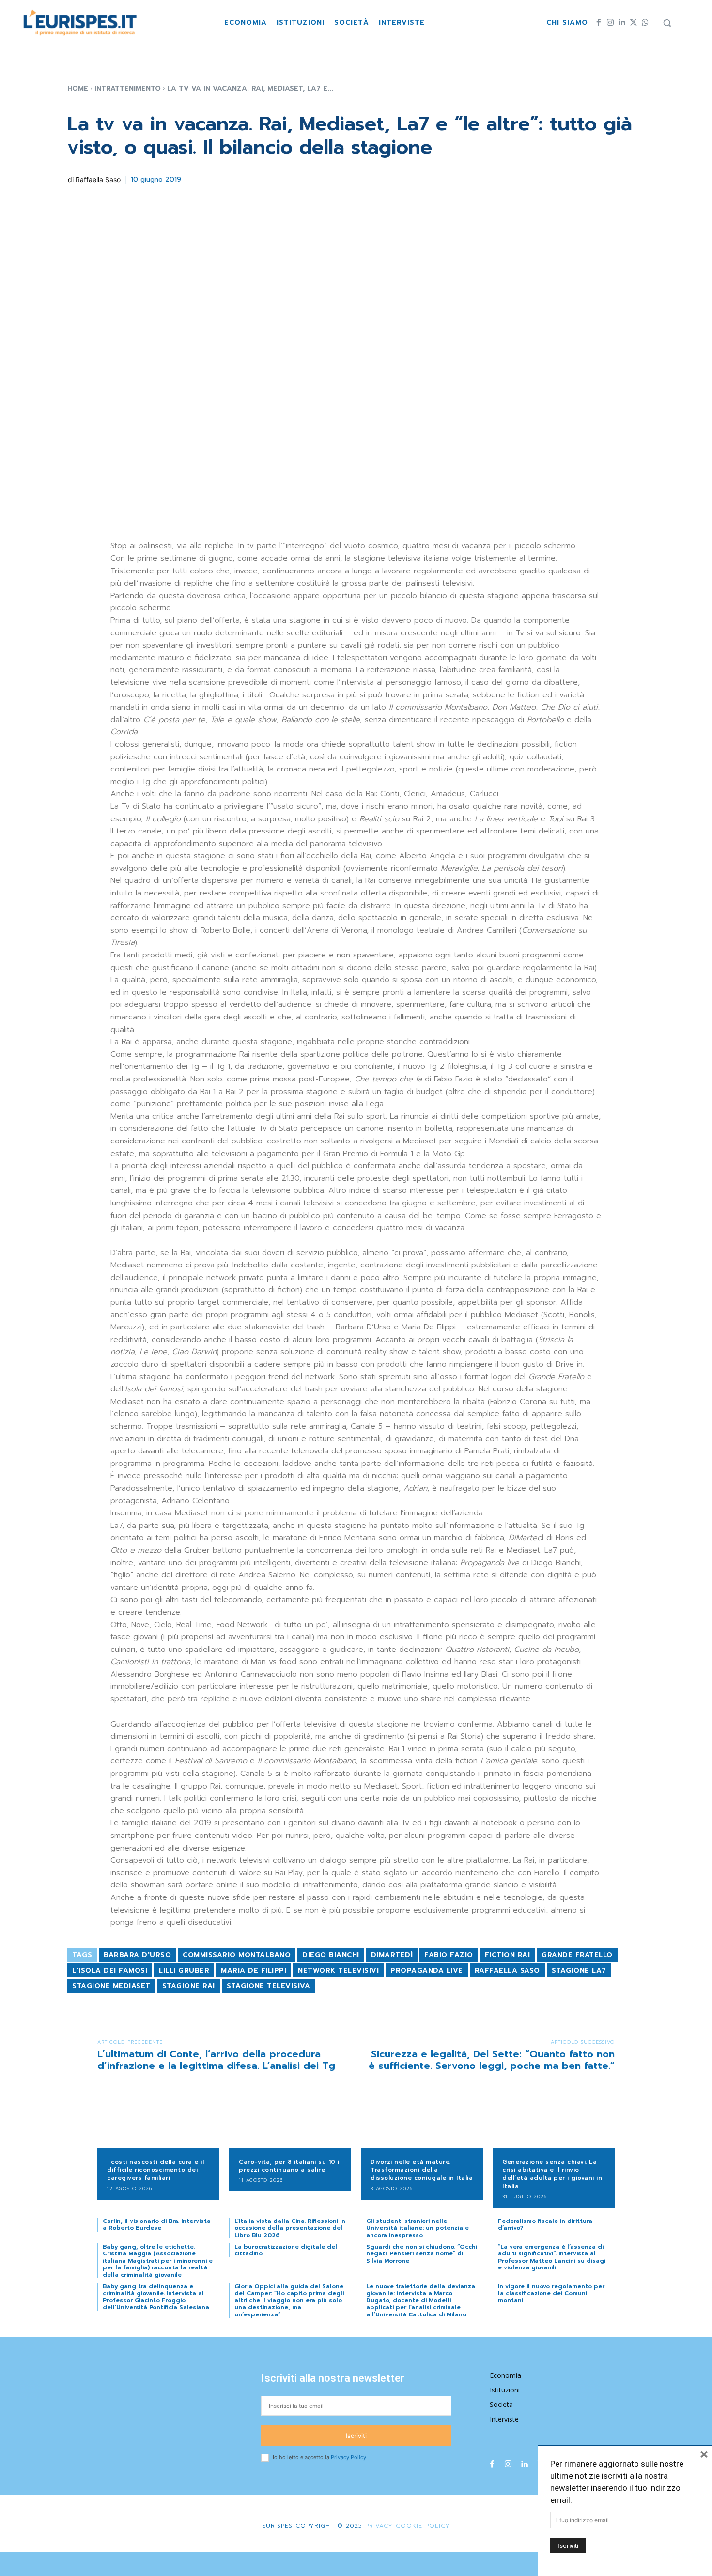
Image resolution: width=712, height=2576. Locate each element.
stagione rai (189, 1986)
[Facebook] (599, 23)
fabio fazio (449, 1955)
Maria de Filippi (254, 1970)
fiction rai (508, 1955)
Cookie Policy (423, 2526)
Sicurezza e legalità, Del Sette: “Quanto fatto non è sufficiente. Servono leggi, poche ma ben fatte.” (492, 2060)
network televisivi (338, 1970)
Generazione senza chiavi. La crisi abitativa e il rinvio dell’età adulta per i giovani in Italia (552, 2174)
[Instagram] (610, 23)
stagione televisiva (269, 1986)
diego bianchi (331, 1955)
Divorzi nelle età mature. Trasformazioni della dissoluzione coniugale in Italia (422, 2170)
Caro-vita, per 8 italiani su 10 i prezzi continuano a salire (289, 2166)
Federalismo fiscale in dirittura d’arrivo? (545, 2224)
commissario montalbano (237, 1955)
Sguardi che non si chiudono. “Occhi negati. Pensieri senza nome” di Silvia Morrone (422, 2254)
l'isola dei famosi (110, 1970)
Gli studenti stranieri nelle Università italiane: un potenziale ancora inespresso (418, 2228)
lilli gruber (184, 1970)
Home (78, 88)
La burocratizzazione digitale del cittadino (286, 2250)
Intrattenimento (128, 88)
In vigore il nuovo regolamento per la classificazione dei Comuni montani (551, 2293)
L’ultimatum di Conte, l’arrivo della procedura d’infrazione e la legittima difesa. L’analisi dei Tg (216, 2060)
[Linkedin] (622, 23)
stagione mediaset (111, 1986)
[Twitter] (634, 23)
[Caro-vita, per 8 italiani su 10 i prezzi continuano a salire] (290, 2121)
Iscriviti (356, 2436)
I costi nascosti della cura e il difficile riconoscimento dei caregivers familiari (155, 2170)
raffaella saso (507, 1970)
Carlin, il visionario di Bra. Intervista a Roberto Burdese (157, 2224)
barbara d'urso (137, 1955)
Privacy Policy (348, 2457)
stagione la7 (579, 1970)
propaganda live (427, 1970)
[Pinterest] (246, 178)
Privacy (378, 2526)
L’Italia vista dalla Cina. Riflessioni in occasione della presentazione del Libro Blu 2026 (290, 2228)
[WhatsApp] (645, 23)
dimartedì (392, 1955)
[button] (667, 23)
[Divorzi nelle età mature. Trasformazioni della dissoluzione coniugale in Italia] (422, 2121)
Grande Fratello (577, 1955)
